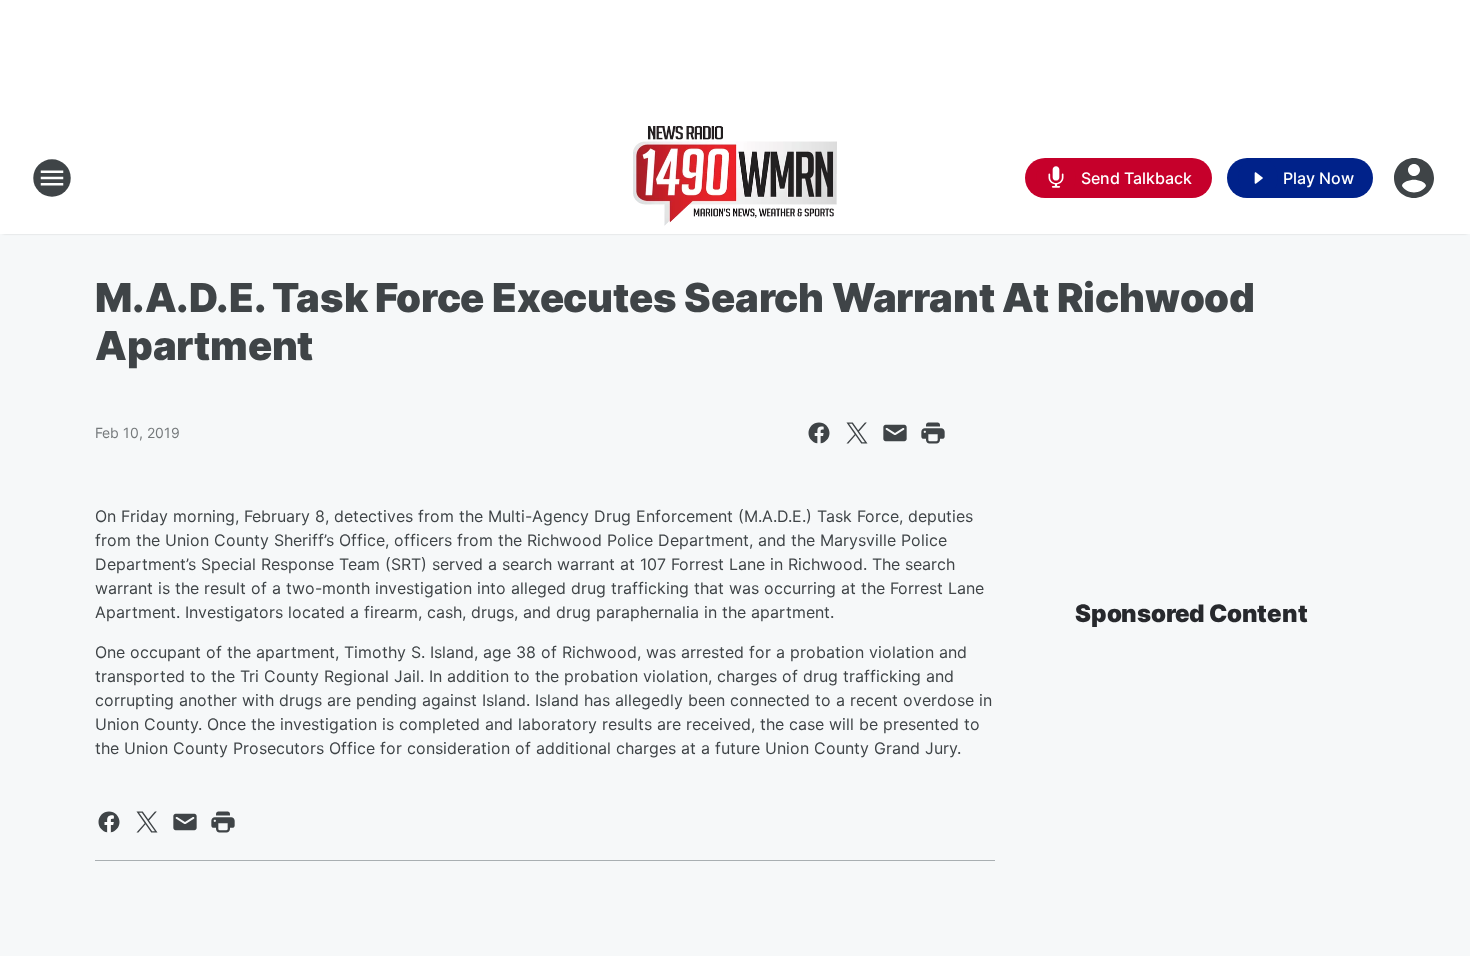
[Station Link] (735, 178)
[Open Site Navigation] (52, 178)
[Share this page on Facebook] (819, 433)
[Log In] (1416, 178)
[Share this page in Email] (895, 433)
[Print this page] (933, 433)
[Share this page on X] (857, 433)
